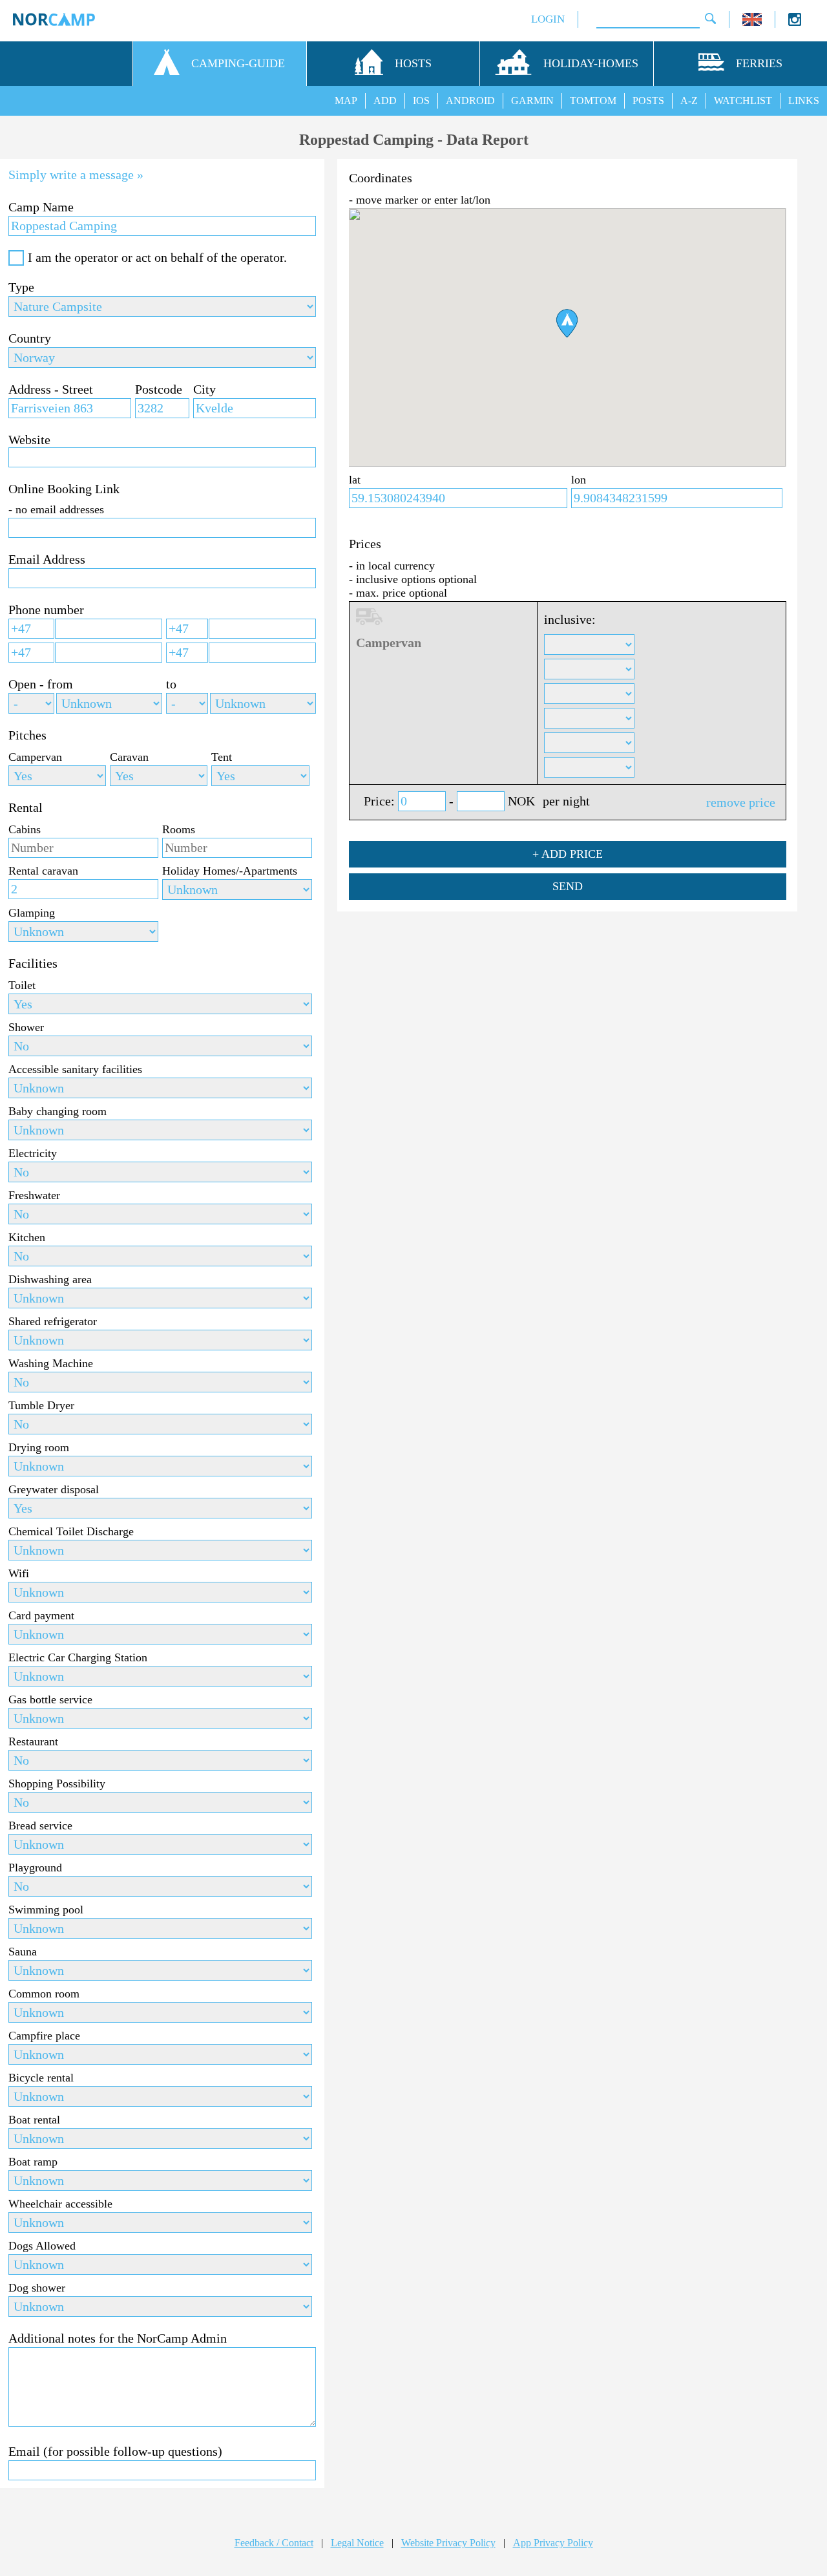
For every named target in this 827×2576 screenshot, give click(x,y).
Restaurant (33, 1741)
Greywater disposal (54, 1489)
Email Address (47, 559)
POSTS (648, 101)
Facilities (33, 963)
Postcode (159, 389)
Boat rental (34, 2120)
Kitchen (27, 1237)
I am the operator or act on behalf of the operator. (157, 257)
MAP (346, 101)
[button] (567, 323)
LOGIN (548, 19)
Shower (26, 1027)
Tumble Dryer (41, 1405)
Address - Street (51, 389)
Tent (222, 757)
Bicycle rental (41, 2078)
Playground (35, 1868)
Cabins (25, 829)
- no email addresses (56, 509)
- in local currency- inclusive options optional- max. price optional (413, 579)
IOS (421, 101)
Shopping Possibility (57, 1783)
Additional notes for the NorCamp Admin (118, 2338)
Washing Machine (51, 1363)
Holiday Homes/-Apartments (230, 871)
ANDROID (470, 101)
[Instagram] (795, 22)
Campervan (35, 757)
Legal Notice (357, 2543)
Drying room (39, 1447)
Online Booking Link (64, 489)
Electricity (33, 1153)
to (171, 684)
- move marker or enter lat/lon (420, 200)
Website (29, 440)
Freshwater (34, 1195)
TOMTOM (593, 101)
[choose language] (752, 22)
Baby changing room (58, 1111)
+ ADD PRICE (568, 854)
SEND (568, 886)
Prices (365, 544)
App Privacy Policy (553, 2543)
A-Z (689, 101)
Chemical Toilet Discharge (71, 1531)
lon (579, 480)
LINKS (804, 101)
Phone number (46, 610)
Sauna (23, 1952)
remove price (741, 802)
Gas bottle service (50, 1699)
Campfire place (44, 2036)
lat (355, 480)
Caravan (129, 757)
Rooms (179, 829)
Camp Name (41, 207)
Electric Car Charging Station (78, 1657)
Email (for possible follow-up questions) (115, 2451)
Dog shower (37, 2288)
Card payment (41, 1615)
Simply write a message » (76, 175)
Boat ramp (33, 2162)
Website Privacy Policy (448, 2543)
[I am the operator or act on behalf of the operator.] (16, 258)
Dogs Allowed (42, 2246)
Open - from (41, 684)
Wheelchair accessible (60, 2204)
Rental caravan (43, 871)
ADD (385, 101)
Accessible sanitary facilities (75, 1069)
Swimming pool (46, 1910)
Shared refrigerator (53, 1321)
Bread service (40, 1826)
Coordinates (381, 178)
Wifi (19, 1573)
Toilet (22, 985)
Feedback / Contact (274, 2543)
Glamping (32, 913)
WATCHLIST (743, 101)
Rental (26, 807)
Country (30, 338)
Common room (44, 1994)
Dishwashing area (50, 1279)
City (204, 389)
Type (21, 287)
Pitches (27, 735)
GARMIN (532, 101)
